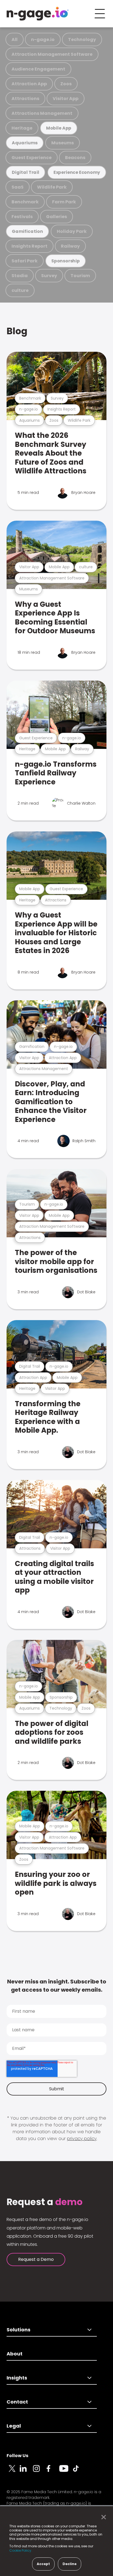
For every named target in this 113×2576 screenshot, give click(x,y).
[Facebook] (53, 2472)
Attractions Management (42, 113)
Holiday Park (72, 231)
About (15, 2354)
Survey (49, 276)
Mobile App (59, 128)
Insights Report (29, 246)
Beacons (75, 158)
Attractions (25, 99)
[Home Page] (38, 14)
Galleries (56, 217)
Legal (14, 2426)
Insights (17, 2378)
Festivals (22, 217)
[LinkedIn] (26, 2472)
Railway (70, 246)
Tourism (80, 276)
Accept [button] (43, 2564)
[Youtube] (66, 2472)
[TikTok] (79, 2472)
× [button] (102, 2517)
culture (20, 290)
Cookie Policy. (21, 2550)
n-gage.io (43, 39)
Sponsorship (66, 261)
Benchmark (25, 202)
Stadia (20, 276)
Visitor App (66, 99)
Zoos (66, 84)
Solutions (19, 2330)
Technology (82, 39)
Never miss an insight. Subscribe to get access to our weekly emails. (57, 1986)
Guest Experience (32, 158)
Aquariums (25, 143)
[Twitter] (13, 2472)
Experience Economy (77, 172)
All (15, 39)
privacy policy (82, 2139)
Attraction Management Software (52, 54)
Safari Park (25, 261)
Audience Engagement (38, 69)
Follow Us (17, 2456)
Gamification (27, 231)
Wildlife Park (52, 187)
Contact (17, 2402)
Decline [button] (70, 2564)
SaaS (18, 187)
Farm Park (64, 202)
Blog (17, 331)
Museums (63, 143)
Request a (45, 2202)
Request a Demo (36, 2259)
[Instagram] (39, 2472)
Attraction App (29, 84)
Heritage (22, 128)
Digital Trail (26, 172)
